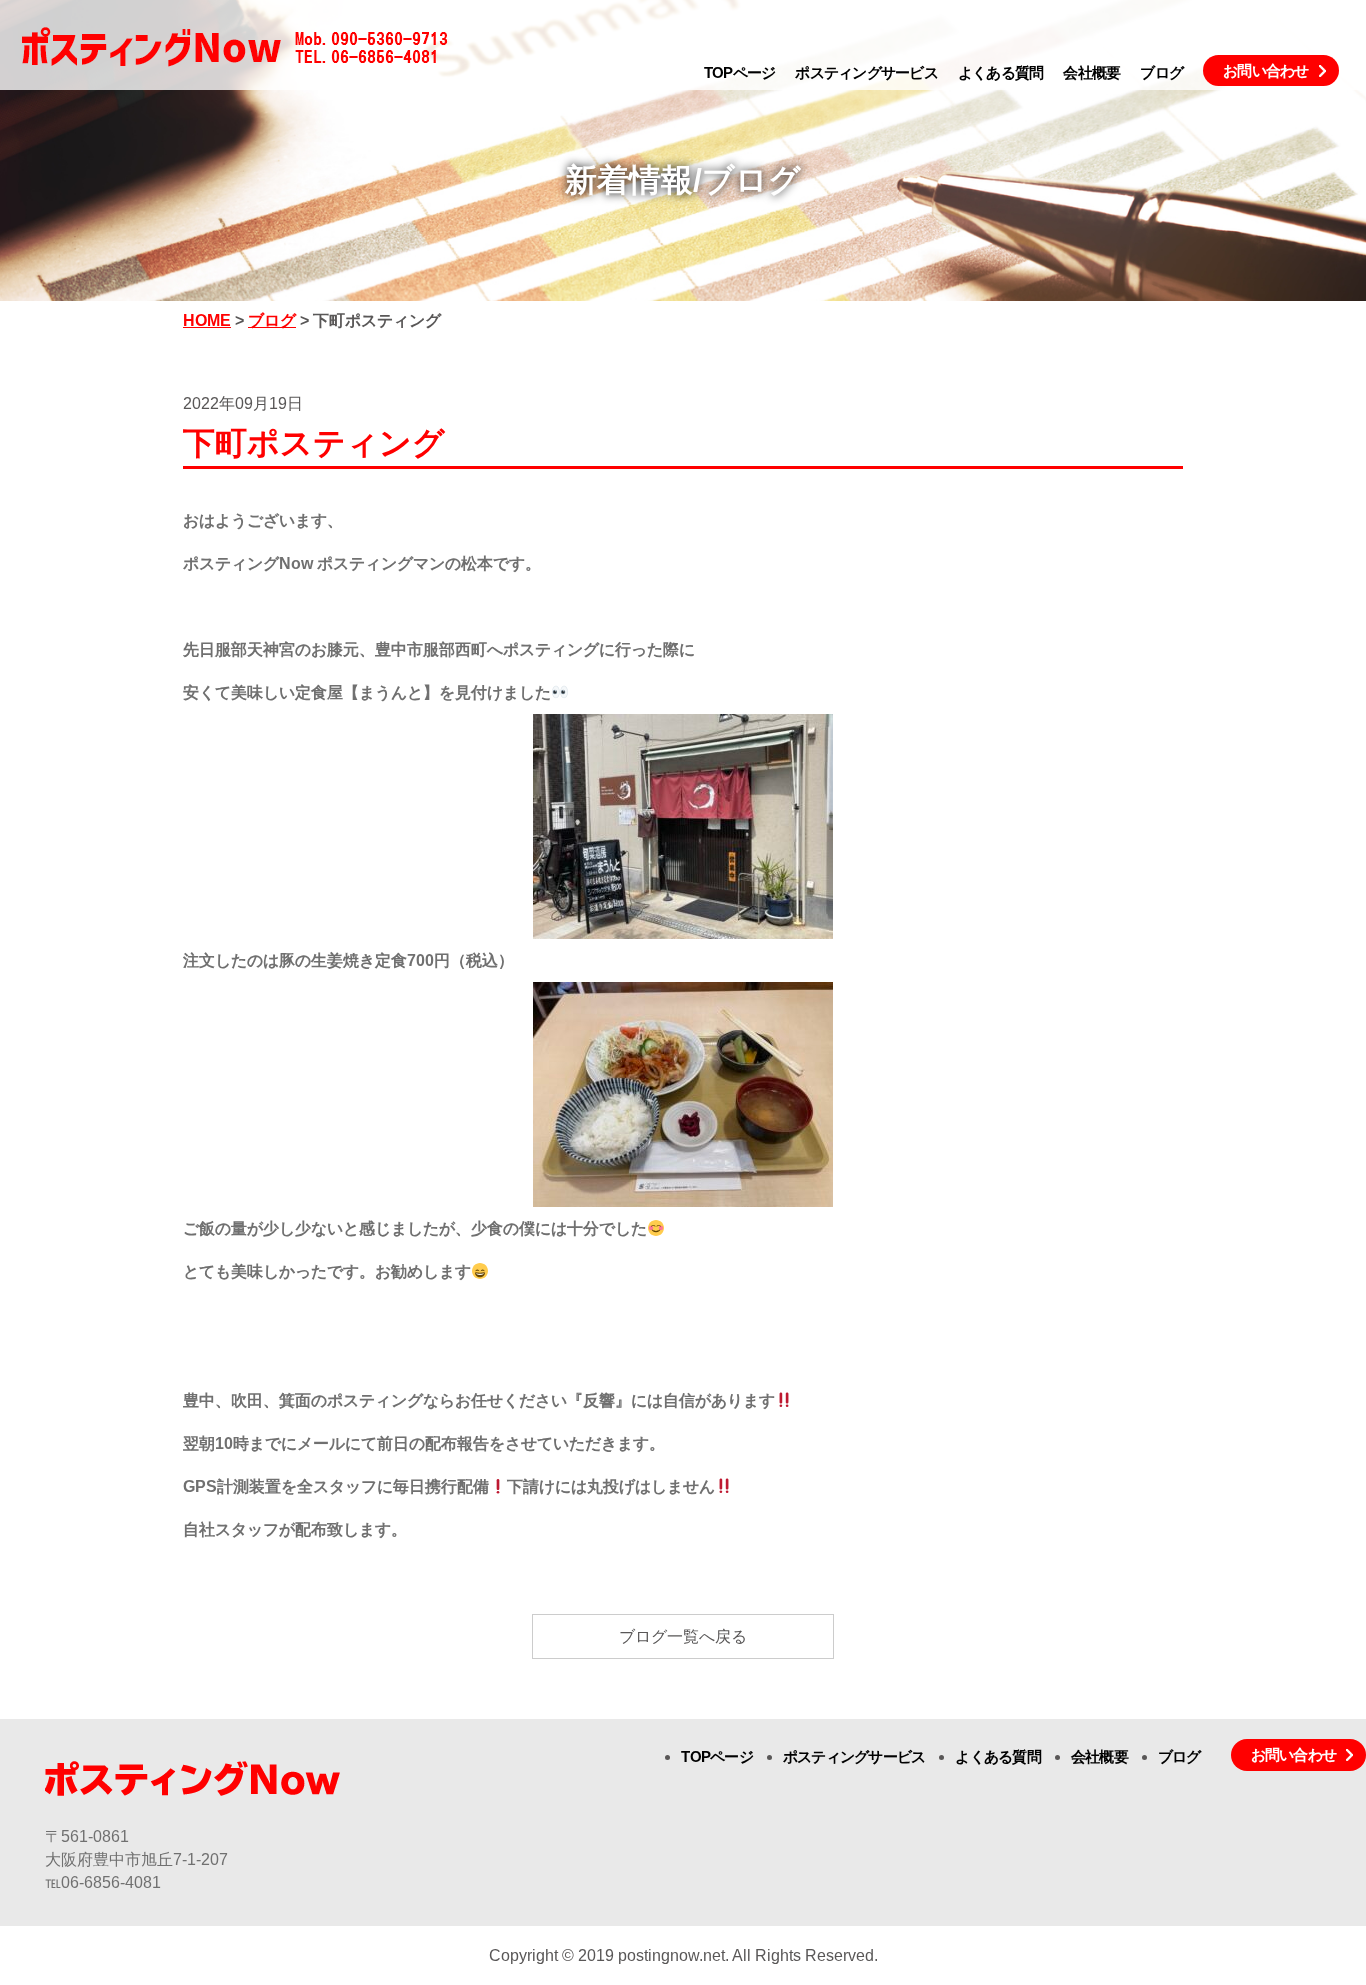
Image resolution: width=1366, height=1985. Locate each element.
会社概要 (1091, 72)
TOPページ (740, 72)
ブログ (1161, 72)
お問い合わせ (1266, 70)
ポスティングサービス (866, 72)
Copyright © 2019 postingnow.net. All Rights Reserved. (683, 1955)
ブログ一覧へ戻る (683, 1636)
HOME (207, 320)
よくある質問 (1001, 72)
